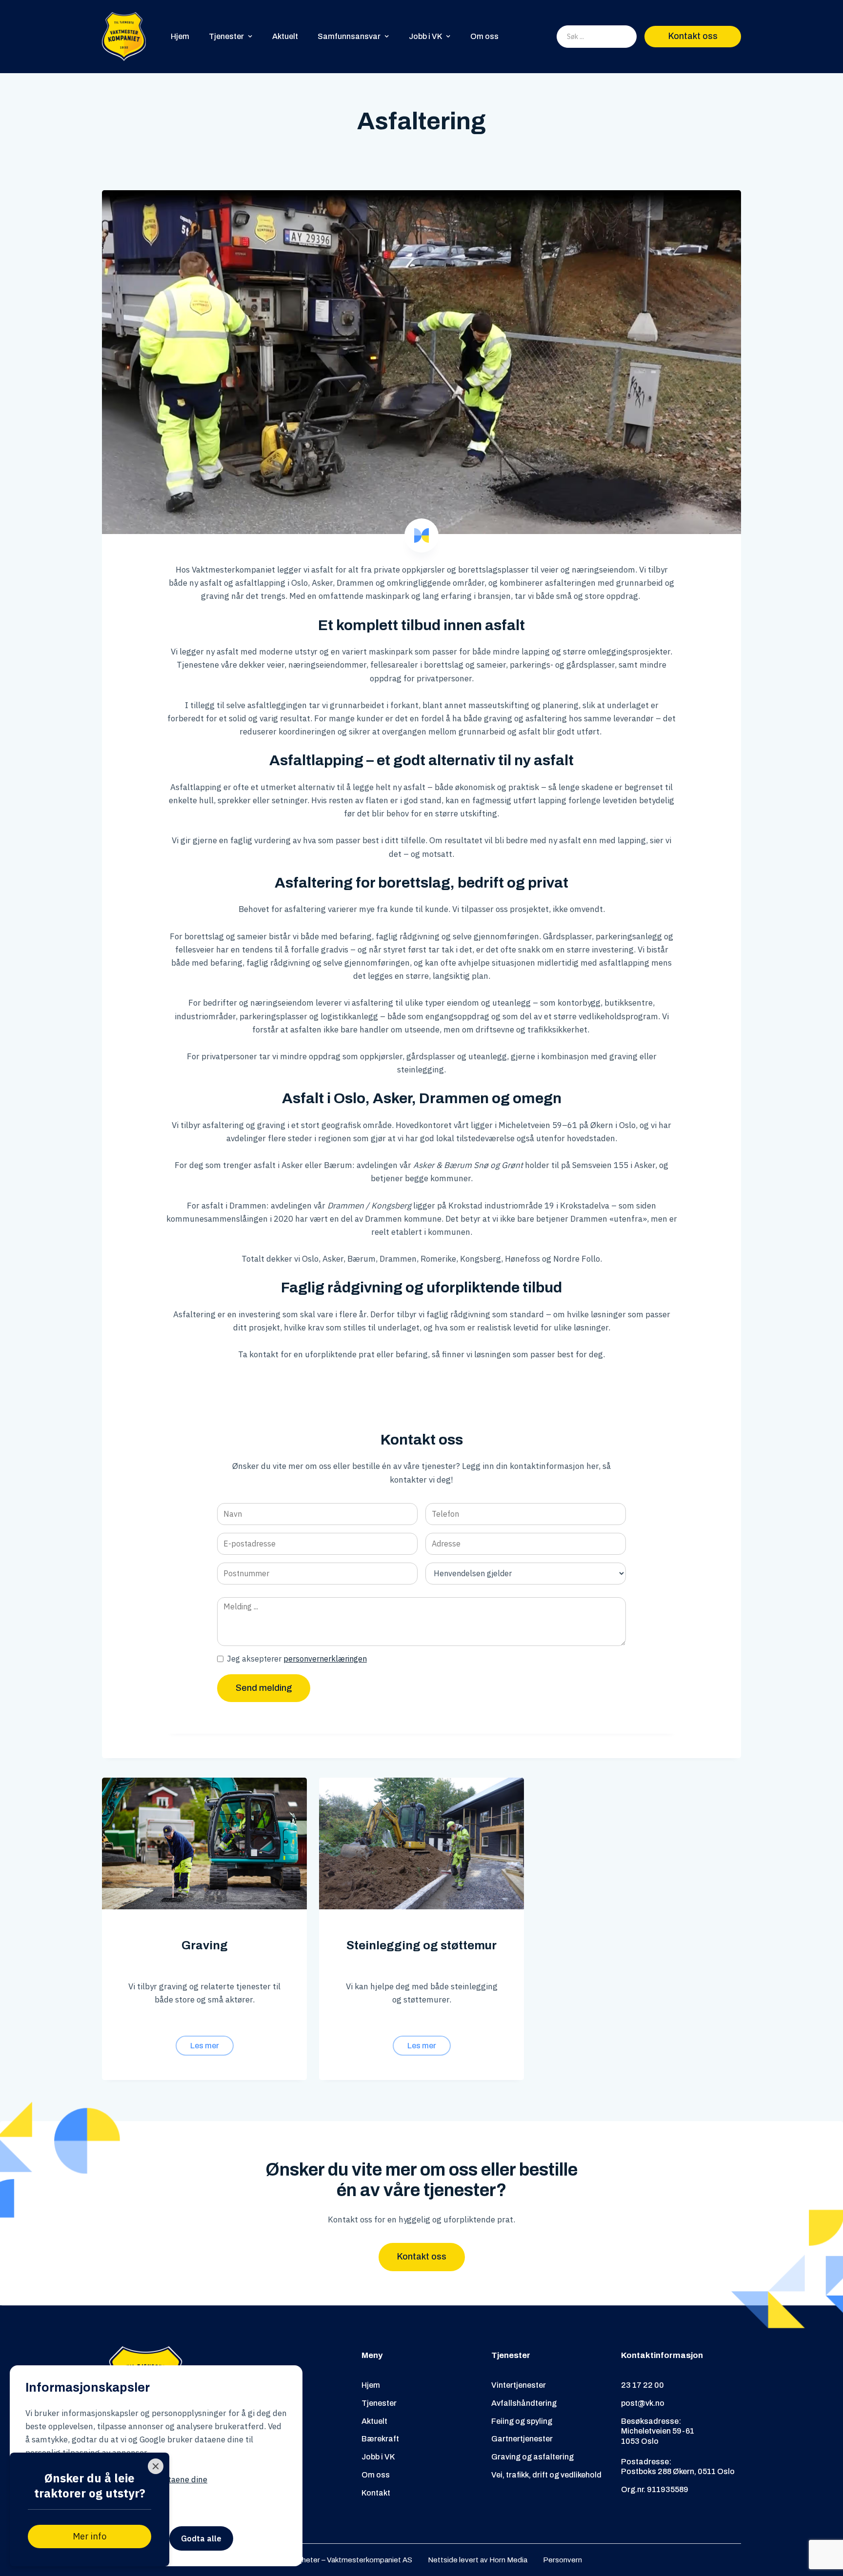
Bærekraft (380, 2439)
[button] (231, 36)
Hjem (180, 36)
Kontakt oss (693, 36)
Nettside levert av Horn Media (478, 2560)
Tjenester (379, 2403)
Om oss (484, 36)
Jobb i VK (378, 2457)
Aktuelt (285, 36)
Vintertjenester (519, 2385)
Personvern (562, 2560)
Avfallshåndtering (524, 2403)
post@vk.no (643, 2403)
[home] (124, 37)
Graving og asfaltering (532, 2457)
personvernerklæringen (325, 1659)
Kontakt (376, 2493)
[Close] (156, 2466)
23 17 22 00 (642, 2385)
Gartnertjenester (522, 2439)
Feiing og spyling (522, 2421)
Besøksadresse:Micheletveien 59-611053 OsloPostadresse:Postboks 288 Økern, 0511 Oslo (678, 2447)
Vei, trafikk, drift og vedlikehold (546, 2475)
